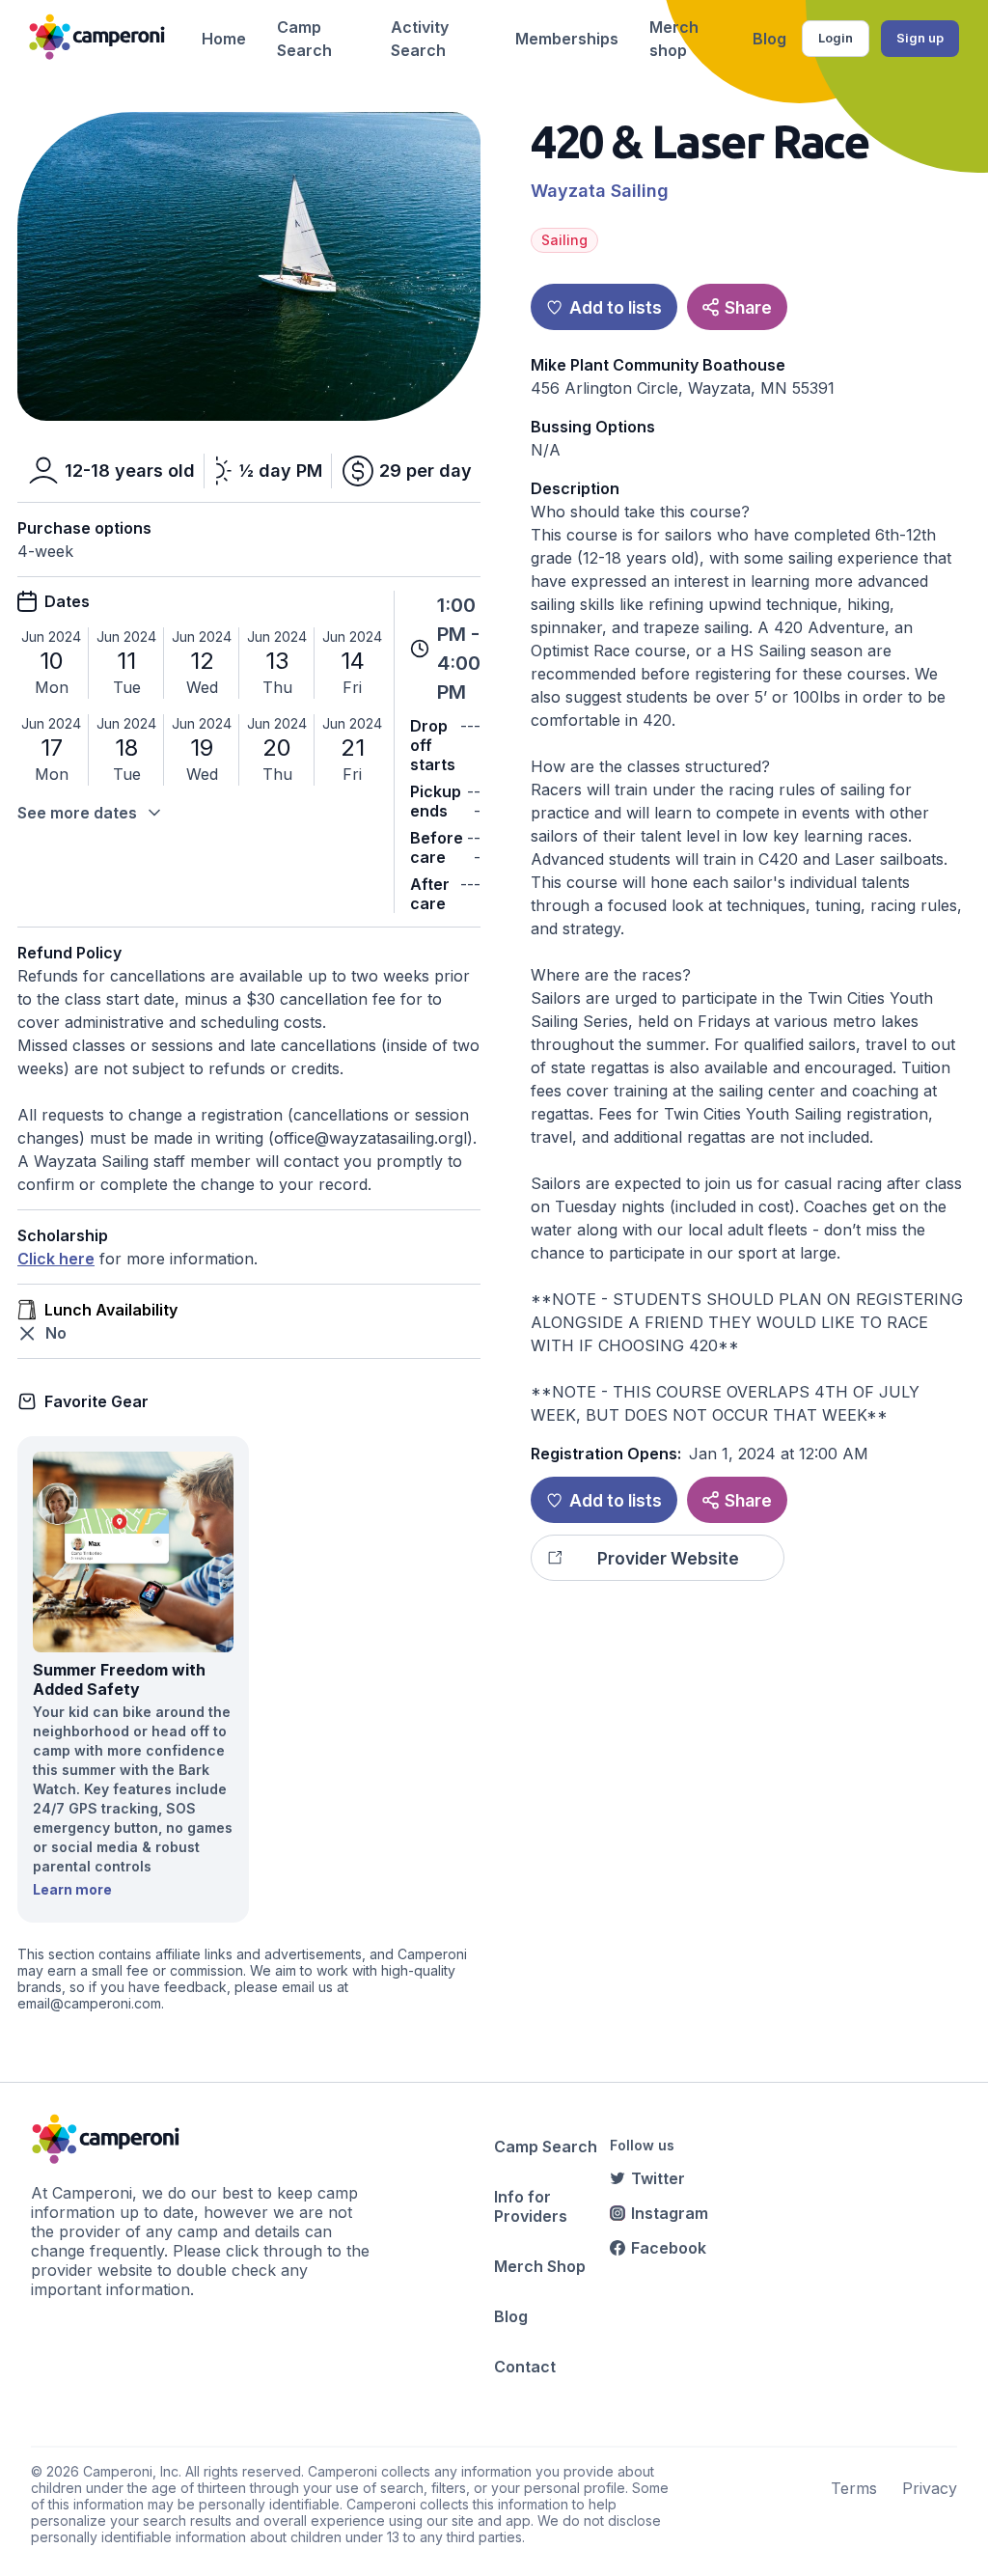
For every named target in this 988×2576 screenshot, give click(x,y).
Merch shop (674, 39)
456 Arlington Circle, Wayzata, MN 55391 (683, 388)
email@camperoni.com (89, 2003)
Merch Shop (540, 2266)
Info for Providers (531, 2206)
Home (224, 39)
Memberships (567, 39)
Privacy (930, 2488)
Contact (525, 2367)
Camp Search (304, 39)
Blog (769, 39)
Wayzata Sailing (600, 191)
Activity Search (420, 39)
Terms (854, 2488)
